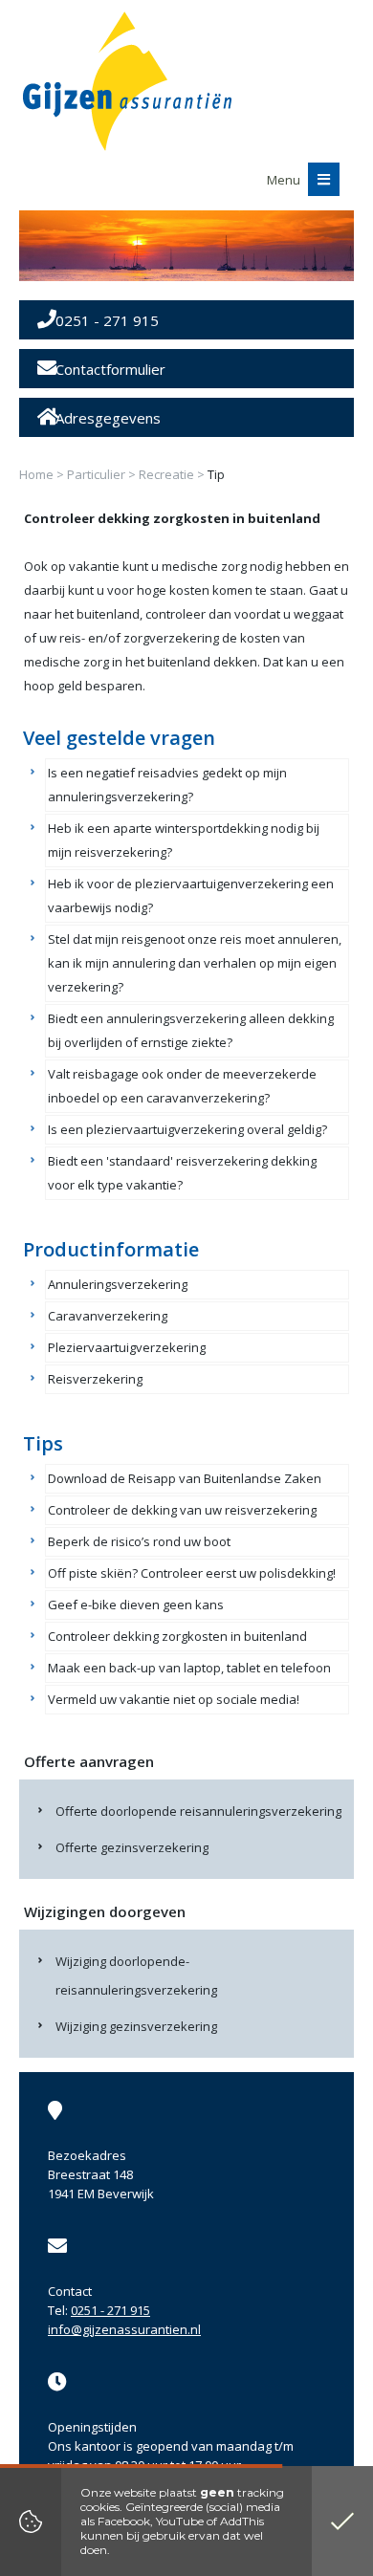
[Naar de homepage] (127, 81)
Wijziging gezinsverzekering (136, 2026)
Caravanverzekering (108, 1316)
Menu (285, 180)
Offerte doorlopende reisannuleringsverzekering (198, 1811)
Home (36, 474)
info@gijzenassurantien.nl (124, 2329)
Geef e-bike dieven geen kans (136, 1605)
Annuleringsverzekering (118, 1284)
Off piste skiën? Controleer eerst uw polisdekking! (192, 1573)
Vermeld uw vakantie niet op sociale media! (174, 1699)
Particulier (96, 474)
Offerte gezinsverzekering (132, 1847)
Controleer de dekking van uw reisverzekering (182, 1510)
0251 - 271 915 (110, 2310)
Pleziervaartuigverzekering (127, 1347)
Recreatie (166, 474)
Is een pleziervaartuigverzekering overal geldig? (187, 1129)
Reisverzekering (95, 1379)
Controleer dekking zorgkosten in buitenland (177, 1636)
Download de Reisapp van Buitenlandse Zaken (185, 1478)
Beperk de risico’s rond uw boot (139, 1541)
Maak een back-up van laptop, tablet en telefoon (189, 1668)
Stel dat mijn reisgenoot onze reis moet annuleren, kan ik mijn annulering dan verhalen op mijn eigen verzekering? (195, 963)
